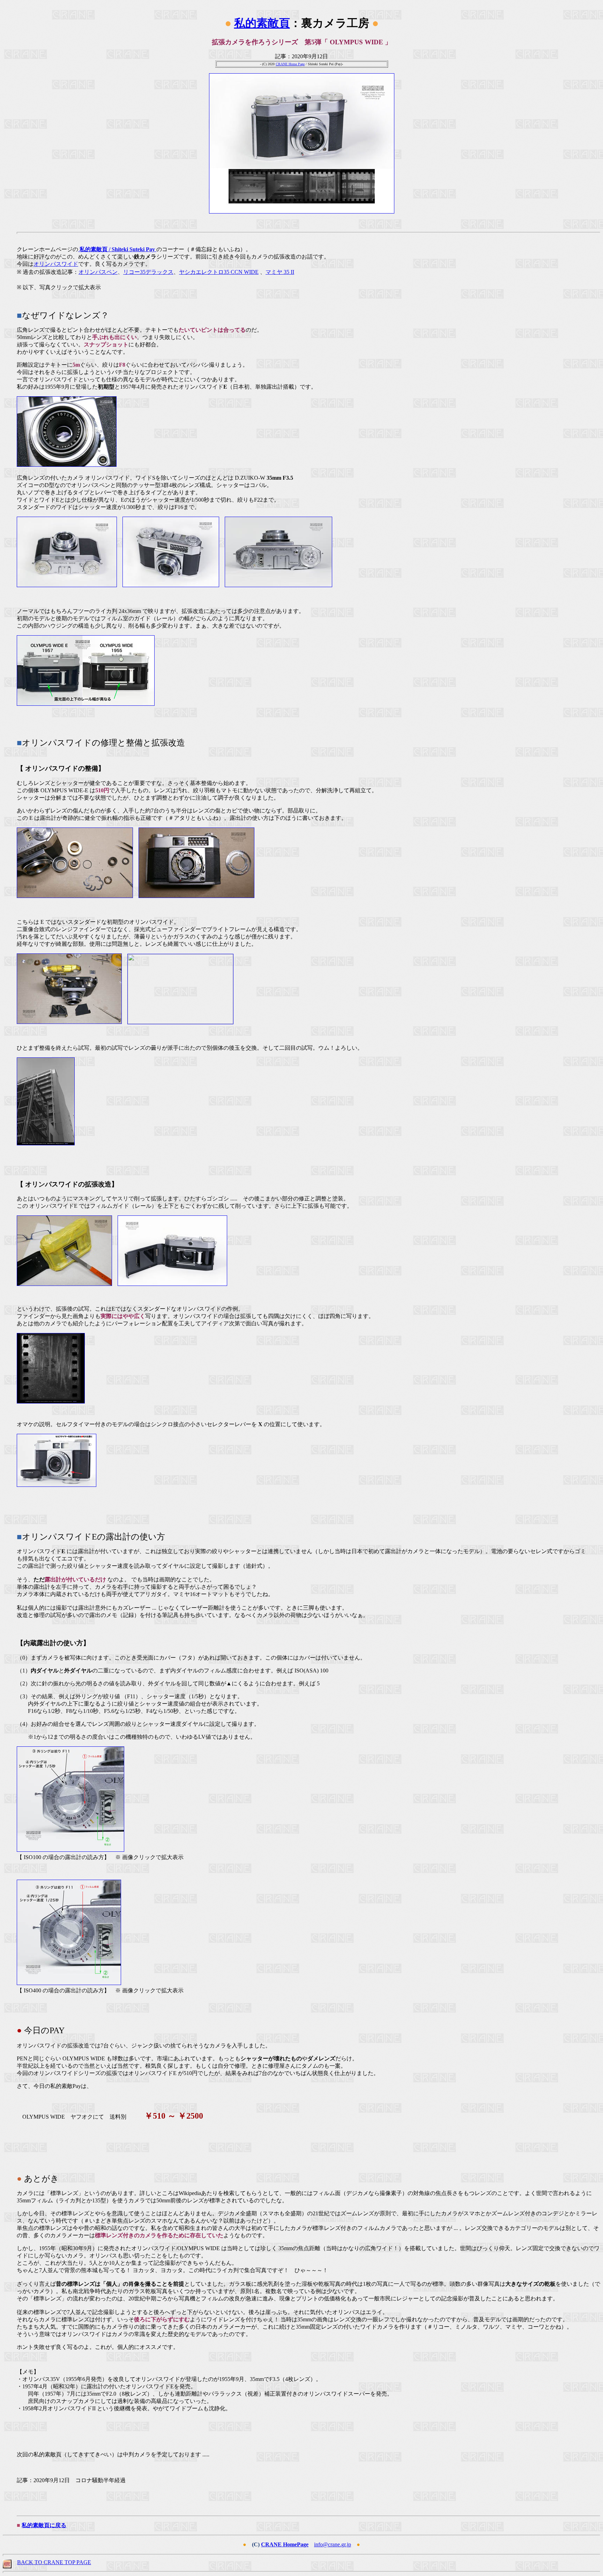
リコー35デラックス (148, 272)
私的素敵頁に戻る (44, 2525)
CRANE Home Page (290, 64)
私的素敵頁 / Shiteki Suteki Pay (117, 249)
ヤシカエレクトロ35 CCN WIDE (219, 272)
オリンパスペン (98, 272)
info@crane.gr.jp (333, 2544)
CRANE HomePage (285, 2544)
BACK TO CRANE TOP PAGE (54, 2562)
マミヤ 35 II (280, 272)
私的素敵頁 (262, 23)
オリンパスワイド (56, 264)
